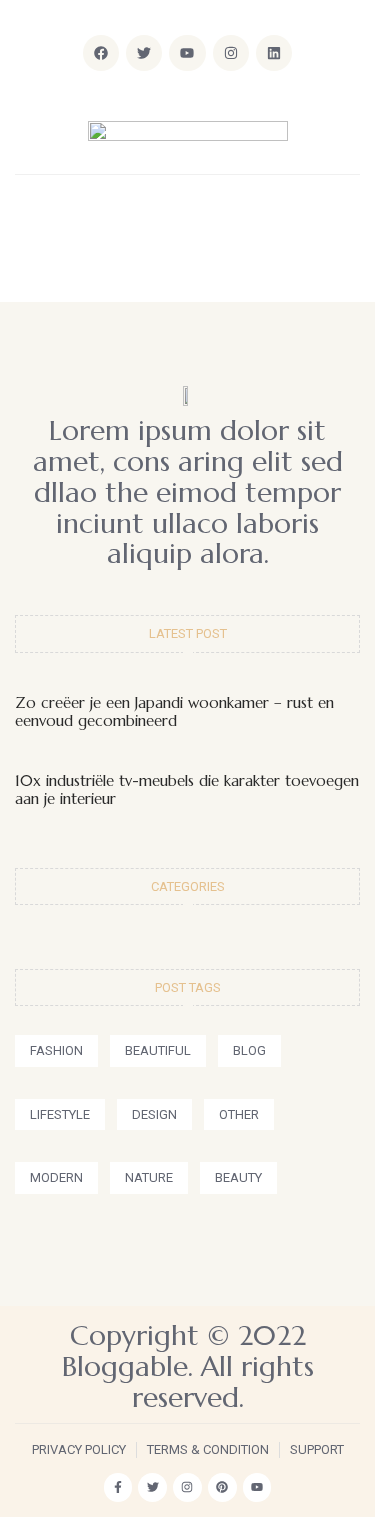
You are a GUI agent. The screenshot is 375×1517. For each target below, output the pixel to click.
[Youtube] (257, 1487)
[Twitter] (152, 1487)
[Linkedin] (274, 53)
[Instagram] (231, 53)
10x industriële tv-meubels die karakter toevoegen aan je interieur (187, 789)
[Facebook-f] (118, 1487)
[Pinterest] (222, 1487)
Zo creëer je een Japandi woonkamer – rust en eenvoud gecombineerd (174, 711)
